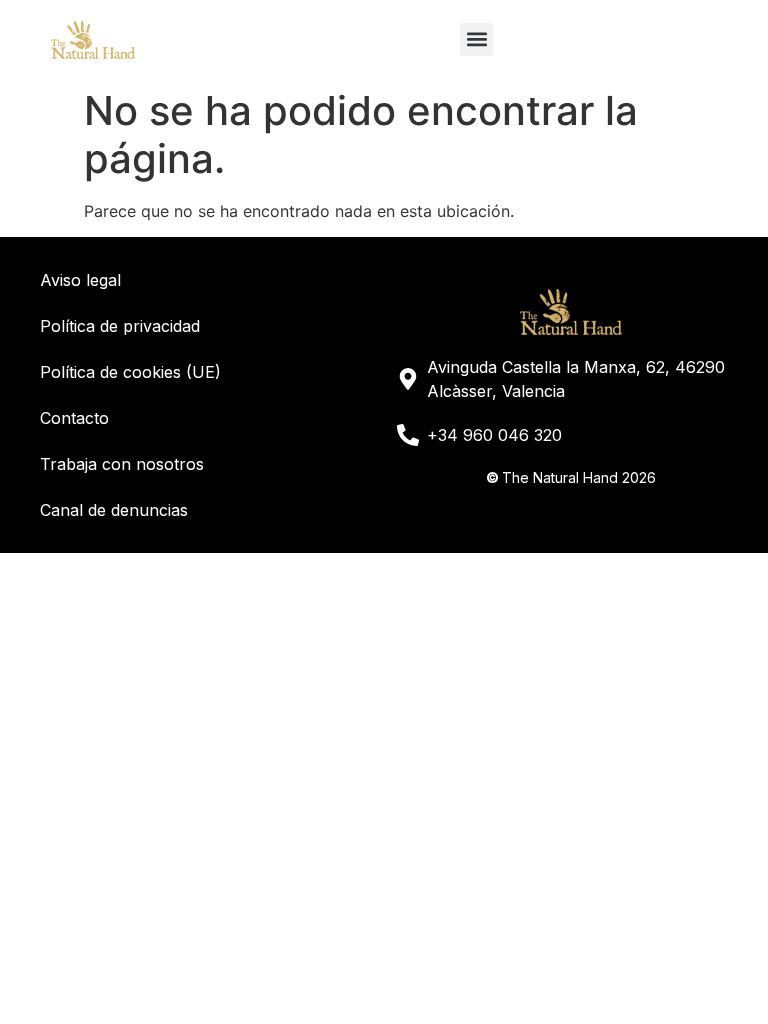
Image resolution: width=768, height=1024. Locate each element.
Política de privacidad (120, 326)
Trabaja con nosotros (122, 464)
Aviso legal (80, 280)
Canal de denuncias (114, 510)
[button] (476, 39)
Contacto (74, 418)
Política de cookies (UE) (130, 372)
